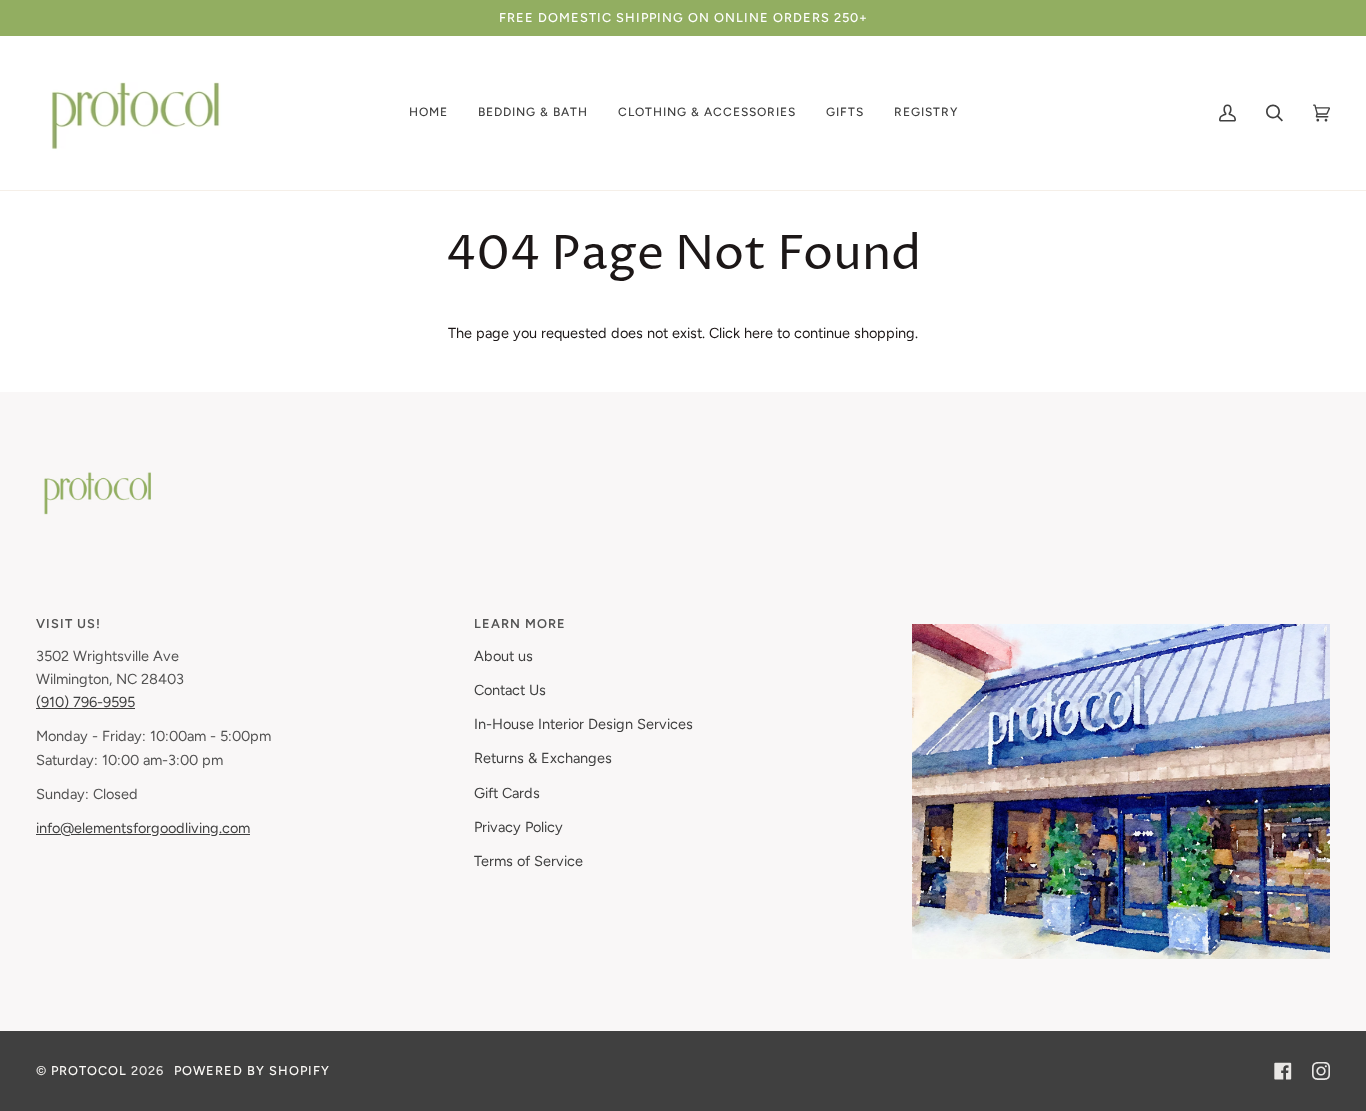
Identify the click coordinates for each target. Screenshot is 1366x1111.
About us (503, 656)
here (758, 333)
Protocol (89, 1070)
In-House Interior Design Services (583, 724)
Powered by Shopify (252, 1070)
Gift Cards (507, 793)
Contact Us (510, 690)
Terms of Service (528, 861)
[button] (428, 113)
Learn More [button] (520, 623)
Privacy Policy (518, 827)
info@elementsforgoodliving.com (143, 828)
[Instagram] (1321, 1071)
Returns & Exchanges (543, 758)
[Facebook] (1283, 1071)
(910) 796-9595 (85, 702)
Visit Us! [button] (68, 623)
